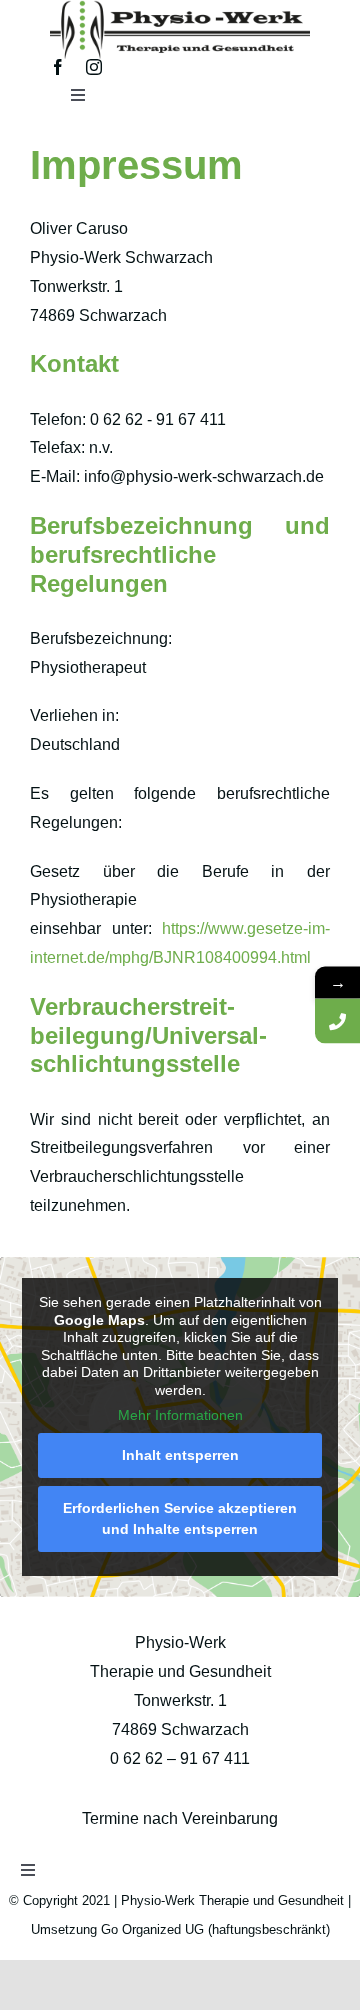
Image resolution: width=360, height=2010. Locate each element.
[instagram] (94, 67)
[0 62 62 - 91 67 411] (337, 1021)
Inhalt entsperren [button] (180, 1455)
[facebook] (58, 67)
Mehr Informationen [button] (180, 1415)
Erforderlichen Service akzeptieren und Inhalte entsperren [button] (180, 1518)
